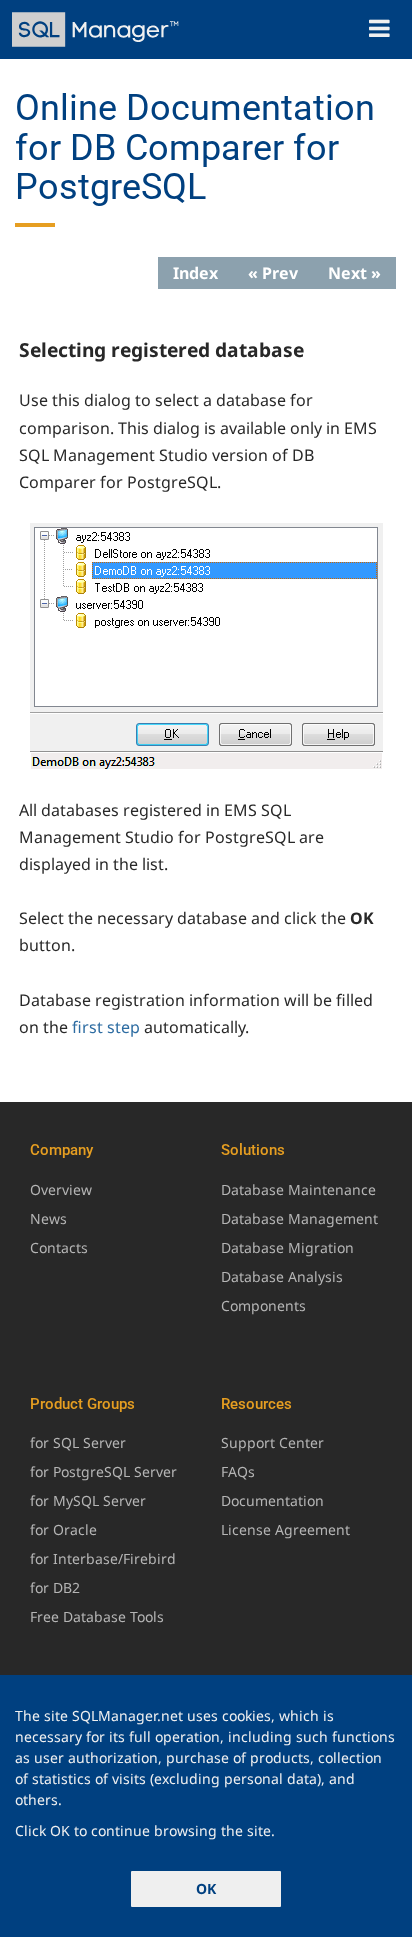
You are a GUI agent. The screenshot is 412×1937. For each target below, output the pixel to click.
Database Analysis (282, 1276)
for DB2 (55, 1587)
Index (195, 273)
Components (263, 1305)
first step (106, 1027)
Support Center (272, 1442)
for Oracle (63, 1529)
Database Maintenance (298, 1189)
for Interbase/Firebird (103, 1558)
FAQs (238, 1471)
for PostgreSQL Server (103, 1471)
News (48, 1218)
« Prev (273, 273)
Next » (354, 273)
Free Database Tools (97, 1616)
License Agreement (285, 1529)
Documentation (272, 1500)
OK (206, 1888)
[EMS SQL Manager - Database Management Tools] (97, 29)
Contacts (59, 1247)
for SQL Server (78, 1442)
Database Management (299, 1218)
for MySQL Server (88, 1500)
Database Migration (287, 1247)
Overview (61, 1189)
